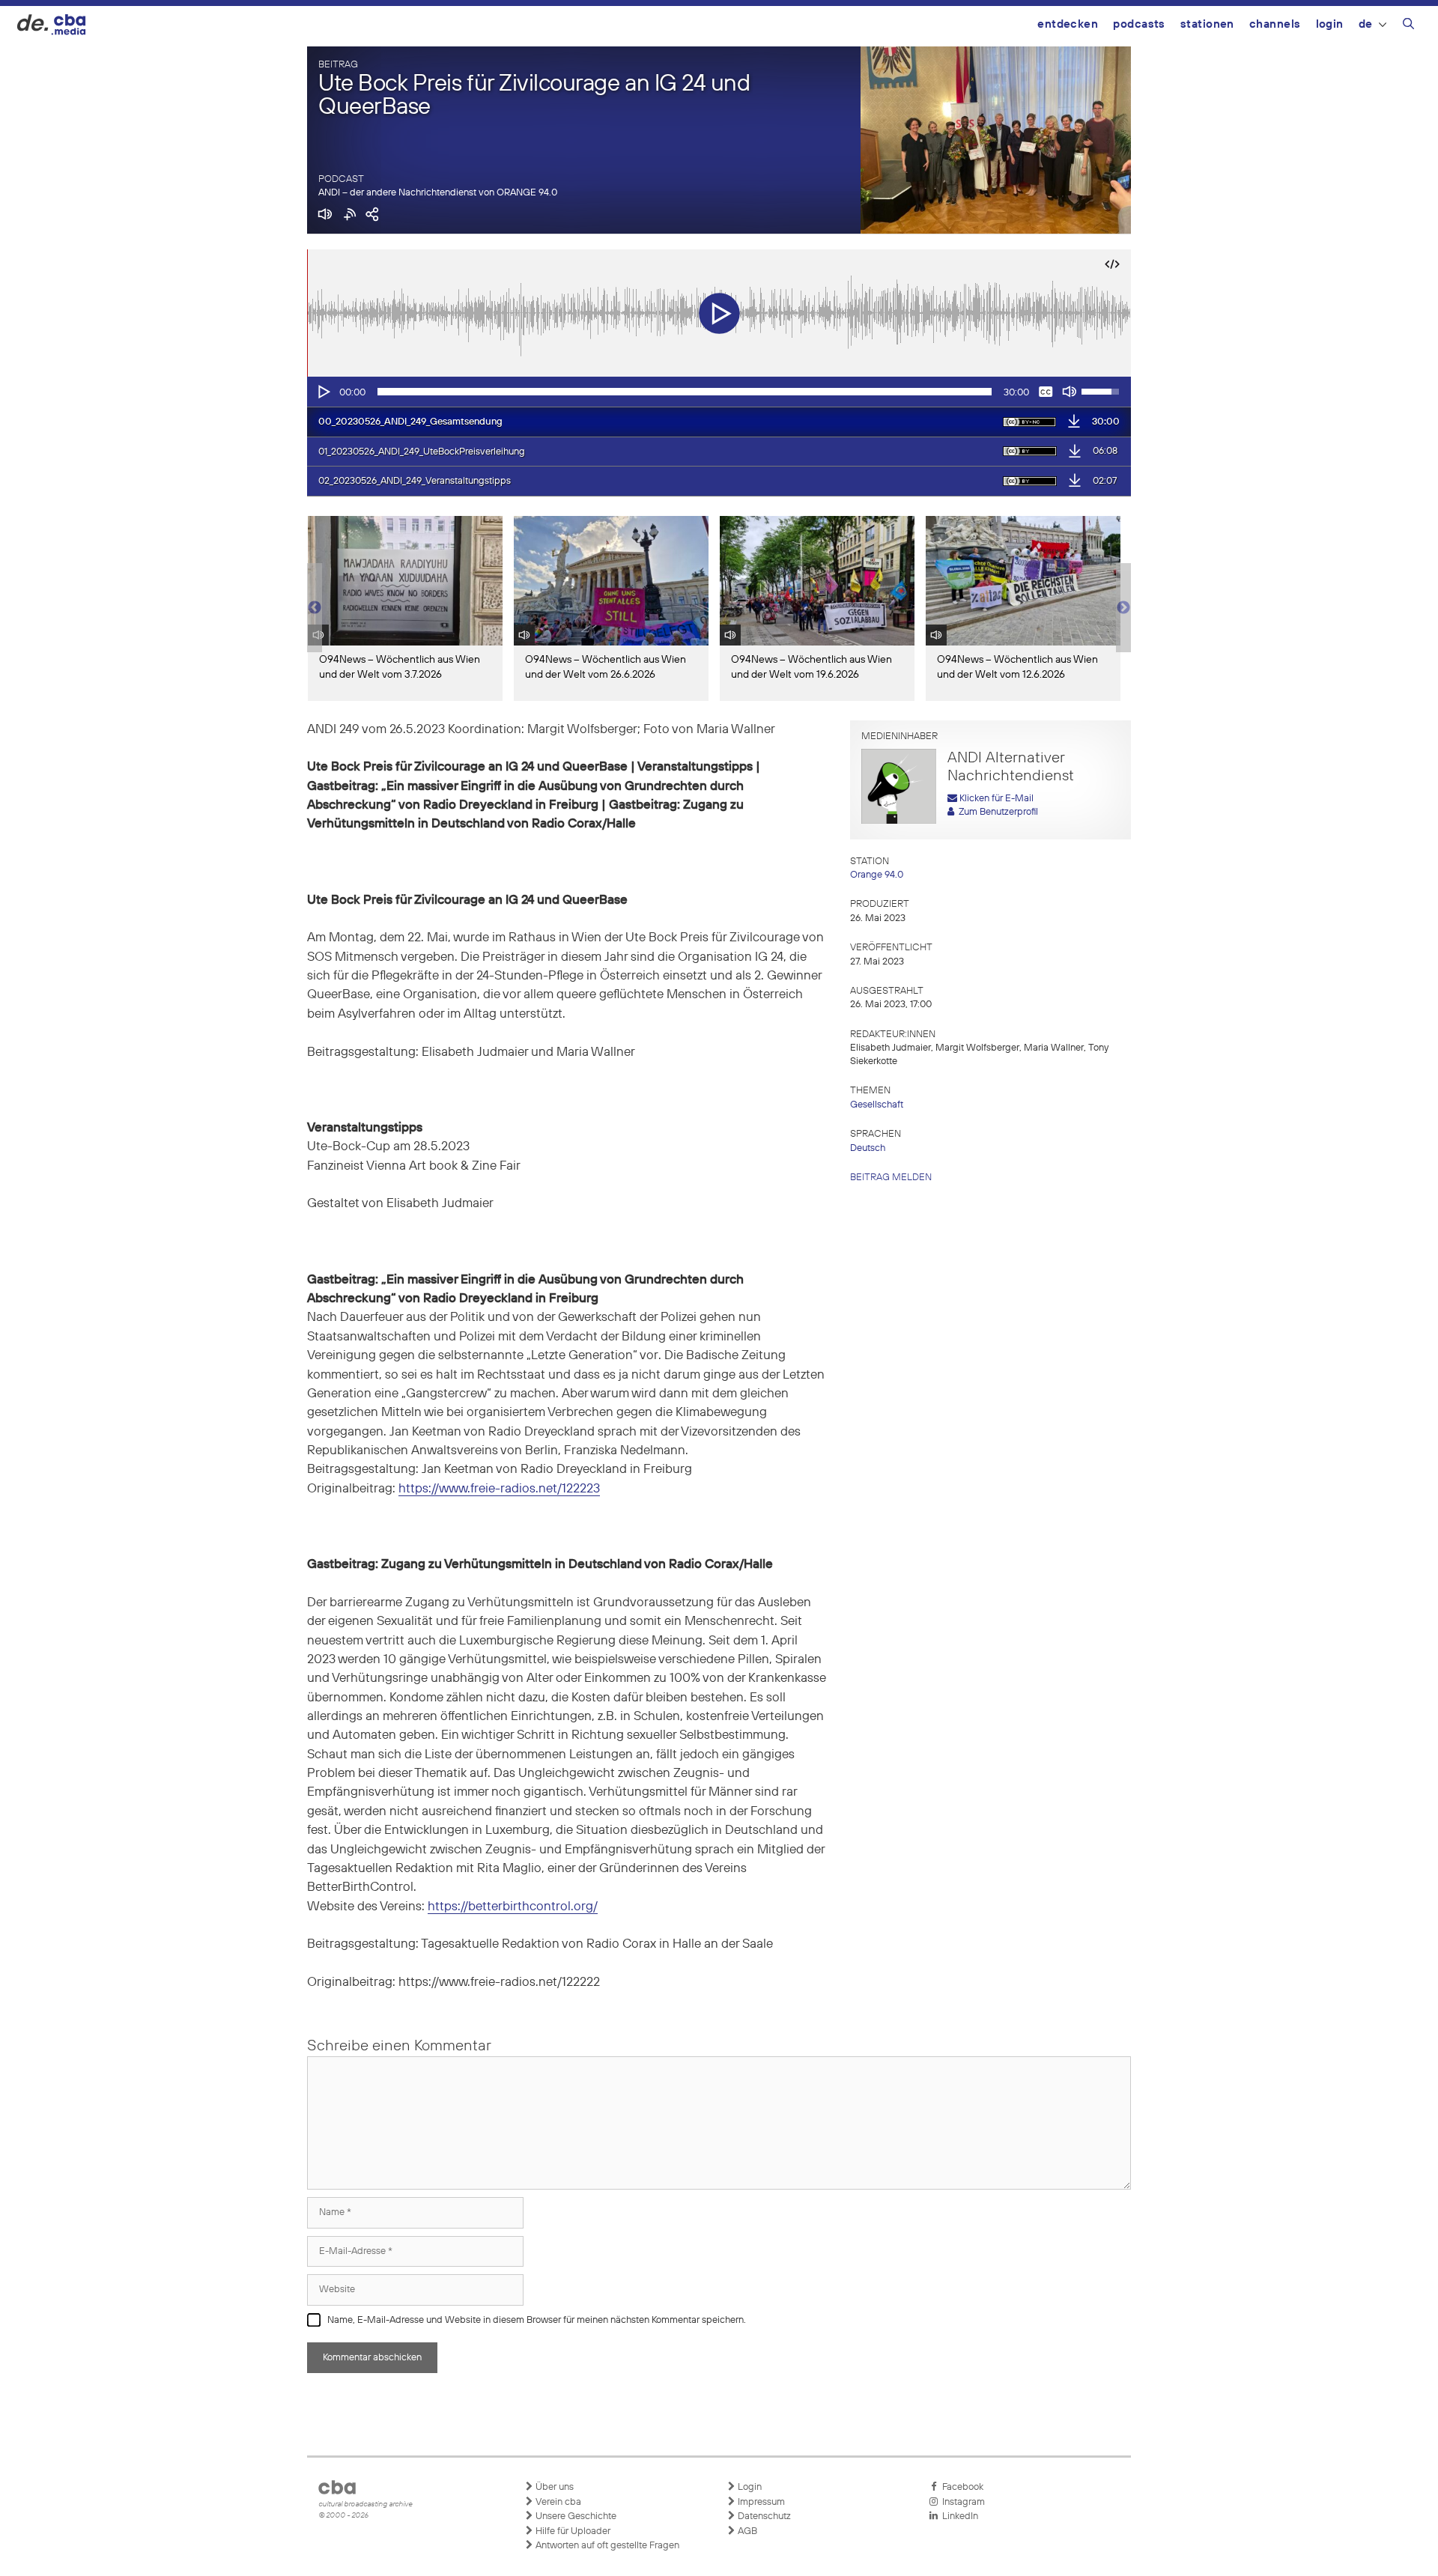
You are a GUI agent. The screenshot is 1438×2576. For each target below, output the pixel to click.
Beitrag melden (891, 1178)
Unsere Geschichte (575, 2516)
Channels (1275, 24)
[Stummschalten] (1070, 392)
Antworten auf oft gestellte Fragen (606, 2546)
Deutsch (868, 1148)
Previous (315, 608)
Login (1330, 24)
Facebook (961, 2487)
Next (1123, 608)
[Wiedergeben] (323, 392)
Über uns (553, 2487)
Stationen (1207, 24)
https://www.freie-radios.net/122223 (499, 1489)
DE (1366, 24)
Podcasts (1139, 24)
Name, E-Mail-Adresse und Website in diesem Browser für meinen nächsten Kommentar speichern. (537, 2320)
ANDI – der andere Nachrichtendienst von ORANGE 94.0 (438, 193)
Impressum (760, 2502)
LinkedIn (958, 2516)
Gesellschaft (877, 1105)
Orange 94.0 (877, 875)
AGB (746, 2531)
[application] (719, 392)
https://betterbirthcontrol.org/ (513, 1907)
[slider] (685, 392)
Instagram (961, 2502)
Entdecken (1068, 24)
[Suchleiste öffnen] (1408, 26)
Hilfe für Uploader (572, 2531)
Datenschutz (763, 2516)
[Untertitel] (1046, 392)
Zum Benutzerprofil (996, 812)
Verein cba (557, 2502)
